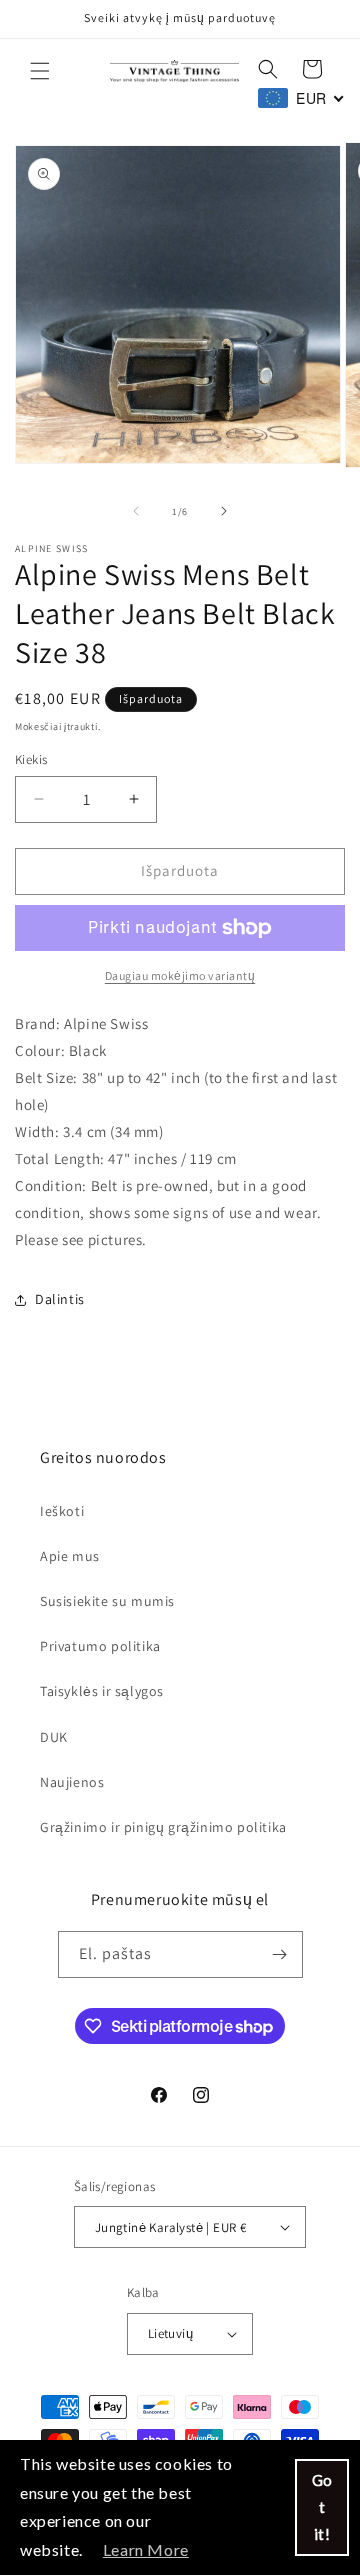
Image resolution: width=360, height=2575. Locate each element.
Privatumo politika (100, 1646)
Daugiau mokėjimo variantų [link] (180, 975)
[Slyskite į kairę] (136, 511)
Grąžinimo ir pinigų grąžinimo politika (163, 1827)
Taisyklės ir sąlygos (102, 1691)
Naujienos (72, 1782)
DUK (54, 1737)
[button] (40, 71)
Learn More (146, 2549)
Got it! (322, 2507)
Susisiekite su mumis (107, 1601)
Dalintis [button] (60, 1299)
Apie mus (70, 1556)
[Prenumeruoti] (280, 1954)
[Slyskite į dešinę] (224, 511)
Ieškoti (62, 1511)
